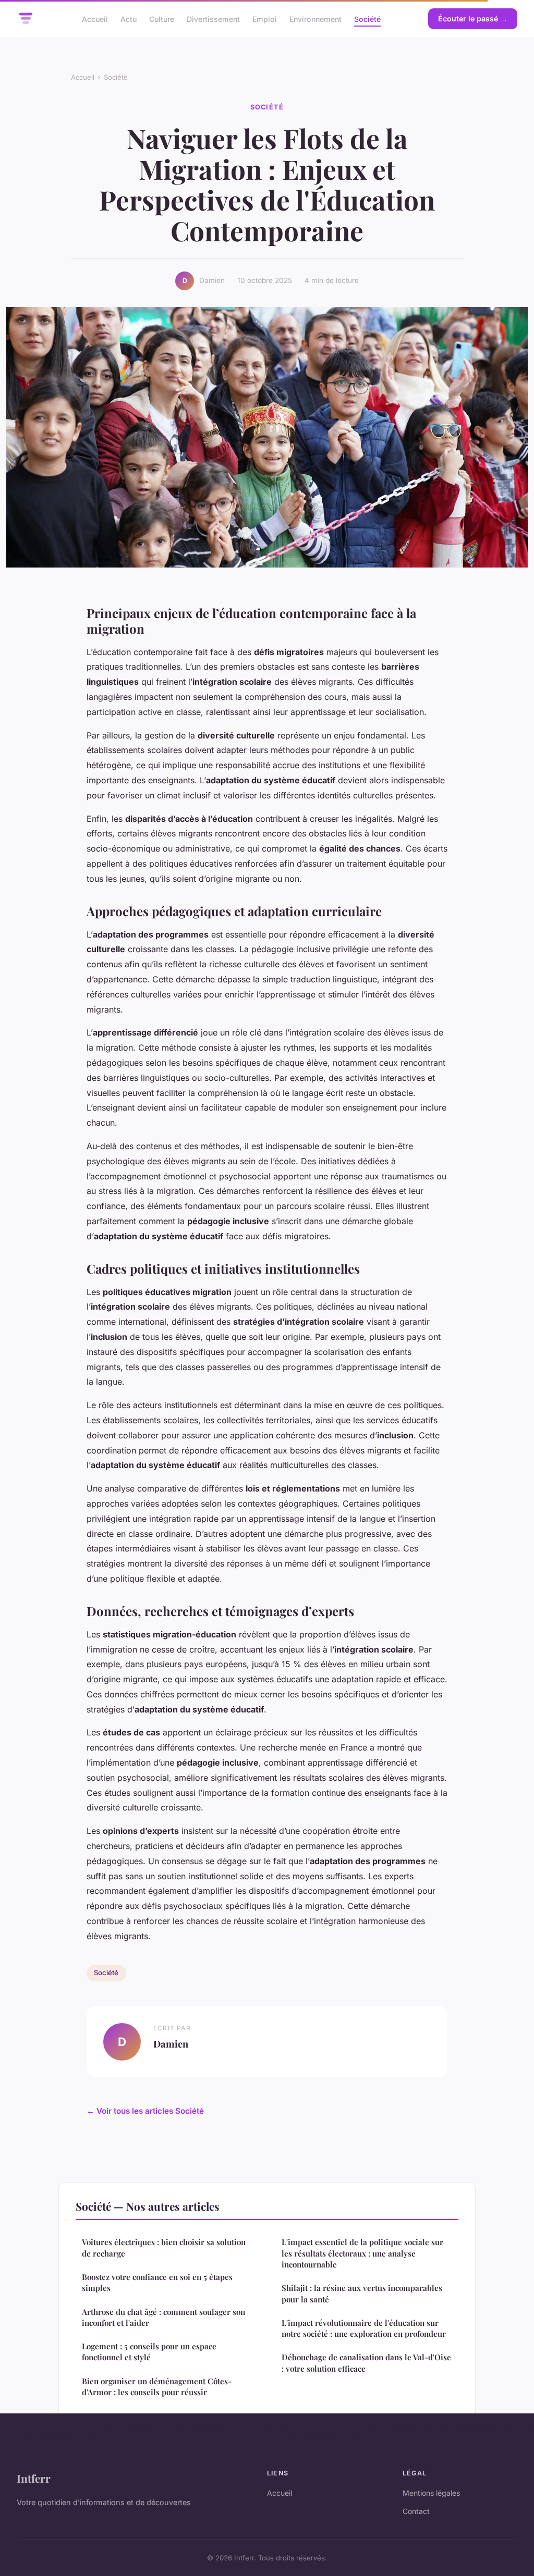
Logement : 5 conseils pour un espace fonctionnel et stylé (149, 2352)
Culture (162, 19)
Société (367, 19)
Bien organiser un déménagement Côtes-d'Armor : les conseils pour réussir (157, 2387)
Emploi (265, 19)
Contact (416, 2511)
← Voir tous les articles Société (145, 2111)
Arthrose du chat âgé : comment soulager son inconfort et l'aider (163, 2317)
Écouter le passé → (473, 19)
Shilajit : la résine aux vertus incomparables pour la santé (362, 2293)
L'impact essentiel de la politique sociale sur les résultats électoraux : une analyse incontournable (362, 2253)
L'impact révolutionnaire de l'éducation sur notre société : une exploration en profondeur (364, 2328)
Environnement (315, 19)
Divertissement (213, 19)
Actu (129, 19)
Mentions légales (431, 2493)
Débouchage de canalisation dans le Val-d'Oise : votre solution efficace (366, 2363)
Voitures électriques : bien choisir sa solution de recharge (164, 2247)
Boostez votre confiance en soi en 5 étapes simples (157, 2282)
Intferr (34, 2478)
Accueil (95, 19)
